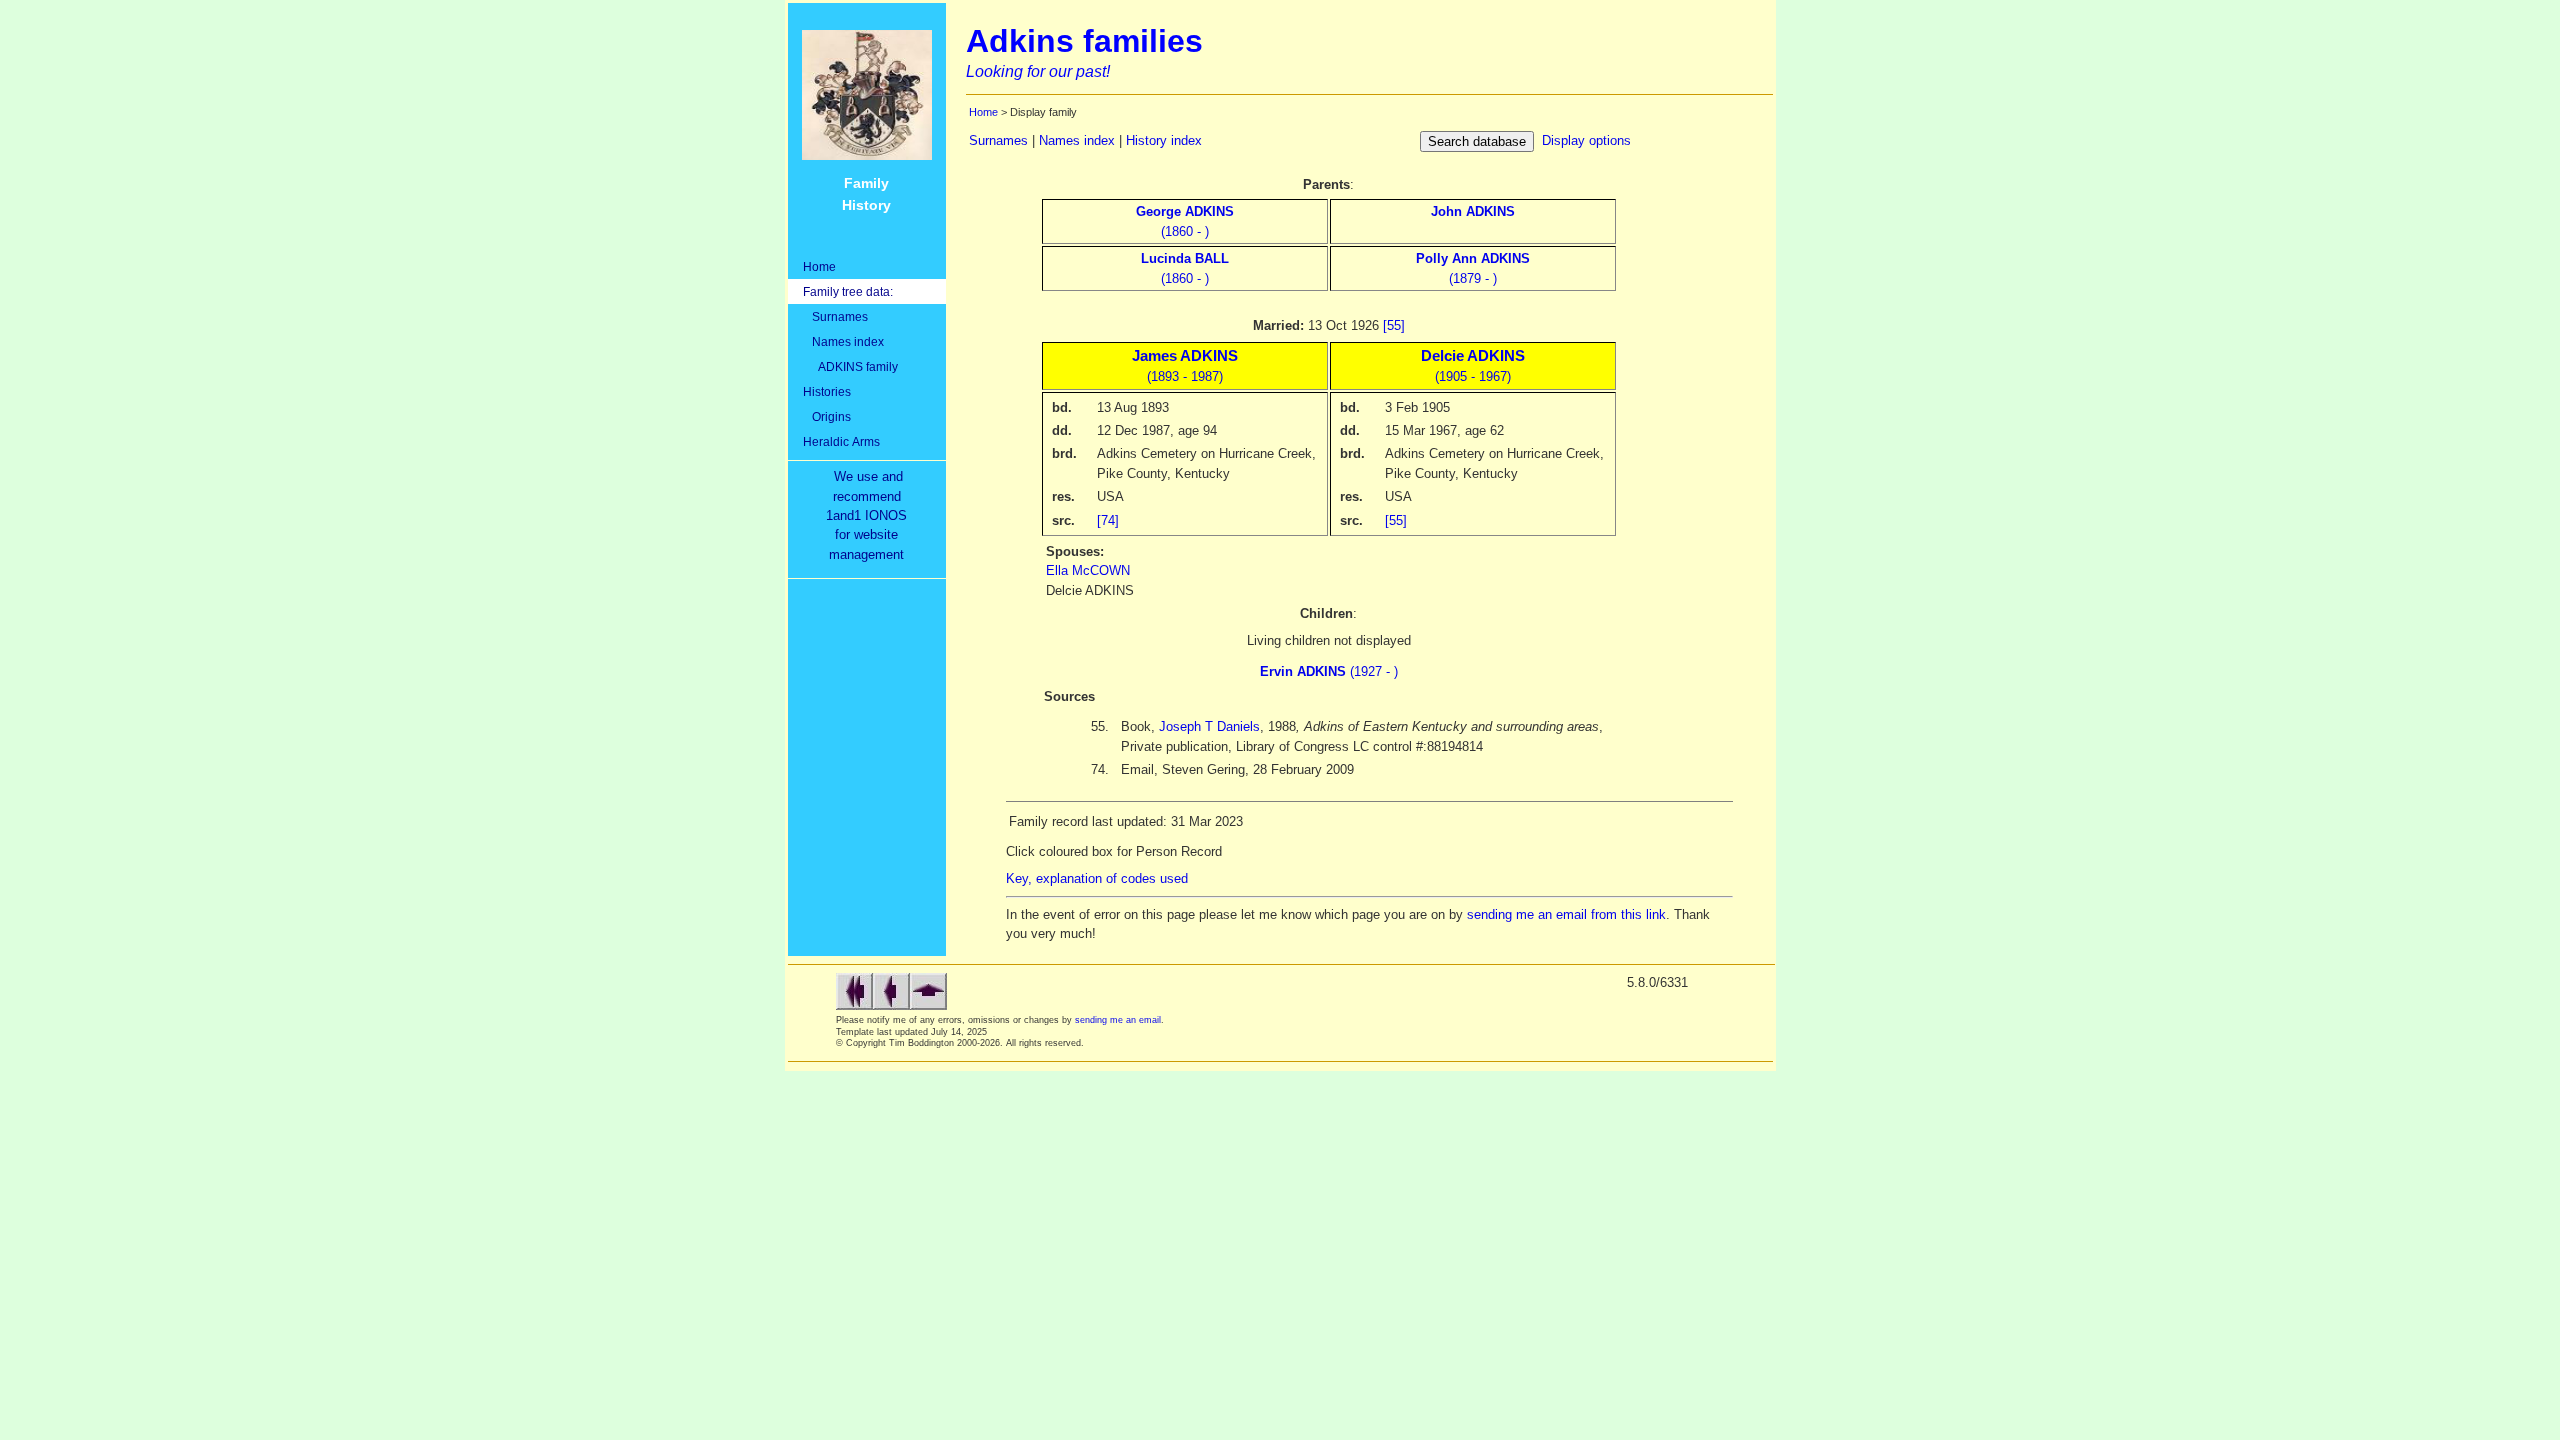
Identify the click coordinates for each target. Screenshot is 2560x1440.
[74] (1108, 520)
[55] (1394, 325)
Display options (1586, 140)
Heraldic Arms (841, 441)
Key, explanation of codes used (1097, 878)
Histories (827, 391)
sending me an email (1118, 1020)
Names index (843, 341)
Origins (827, 416)
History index (1164, 140)
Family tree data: (848, 291)
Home (819, 266)
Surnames (835, 316)
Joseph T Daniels (1209, 726)
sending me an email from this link (1566, 914)
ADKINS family (850, 366)
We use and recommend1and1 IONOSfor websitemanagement (870, 515)
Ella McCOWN (1088, 570)
